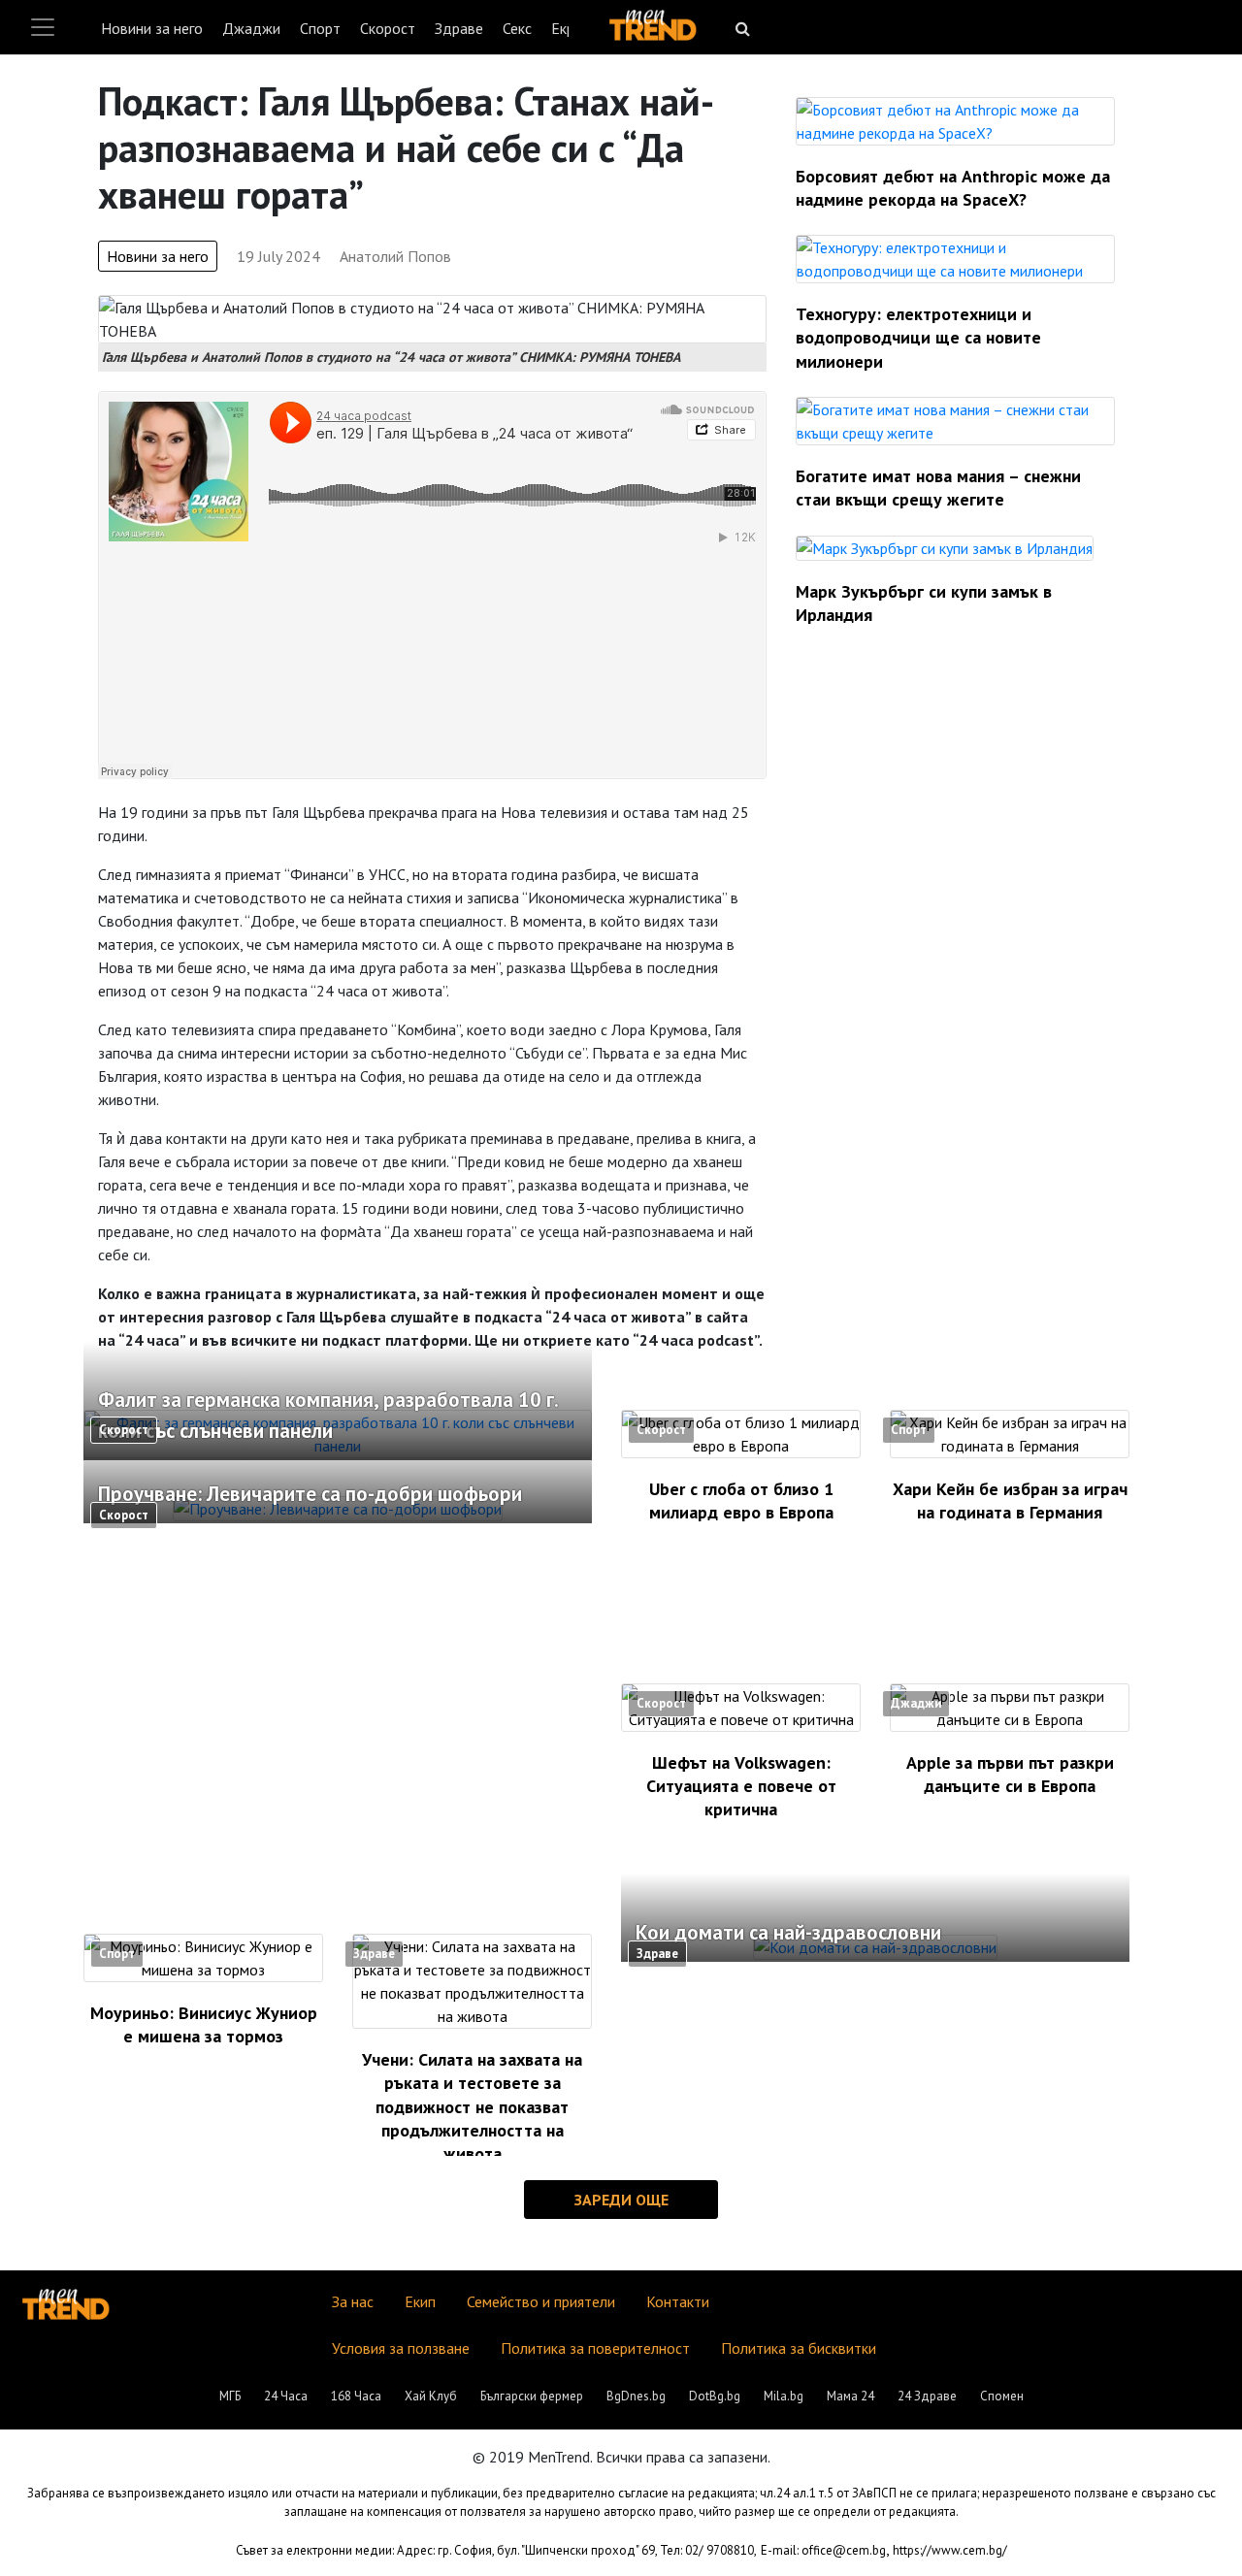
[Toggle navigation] (43, 27)
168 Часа (356, 2396)
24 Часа (286, 2396)
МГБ (230, 2396)
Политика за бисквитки (799, 2348)
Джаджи (251, 28)
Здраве (459, 28)
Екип (420, 2301)
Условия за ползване (401, 2348)
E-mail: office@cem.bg (823, 2550)
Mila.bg (784, 2396)
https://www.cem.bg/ (950, 2550)
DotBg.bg (715, 2396)
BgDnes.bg (636, 2396)
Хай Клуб (431, 2396)
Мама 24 (850, 2396)
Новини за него (152, 28)
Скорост (388, 28)
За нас (353, 2301)
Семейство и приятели (541, 2301)
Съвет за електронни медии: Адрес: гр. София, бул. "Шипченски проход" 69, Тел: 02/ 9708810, (496, 2550)
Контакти (678, 2301)
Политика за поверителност (595, 2348)
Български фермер (532, 2396)
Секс (517, 28)
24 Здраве (927, 2396)
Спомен (1002, 2396)
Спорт (320, 28)
